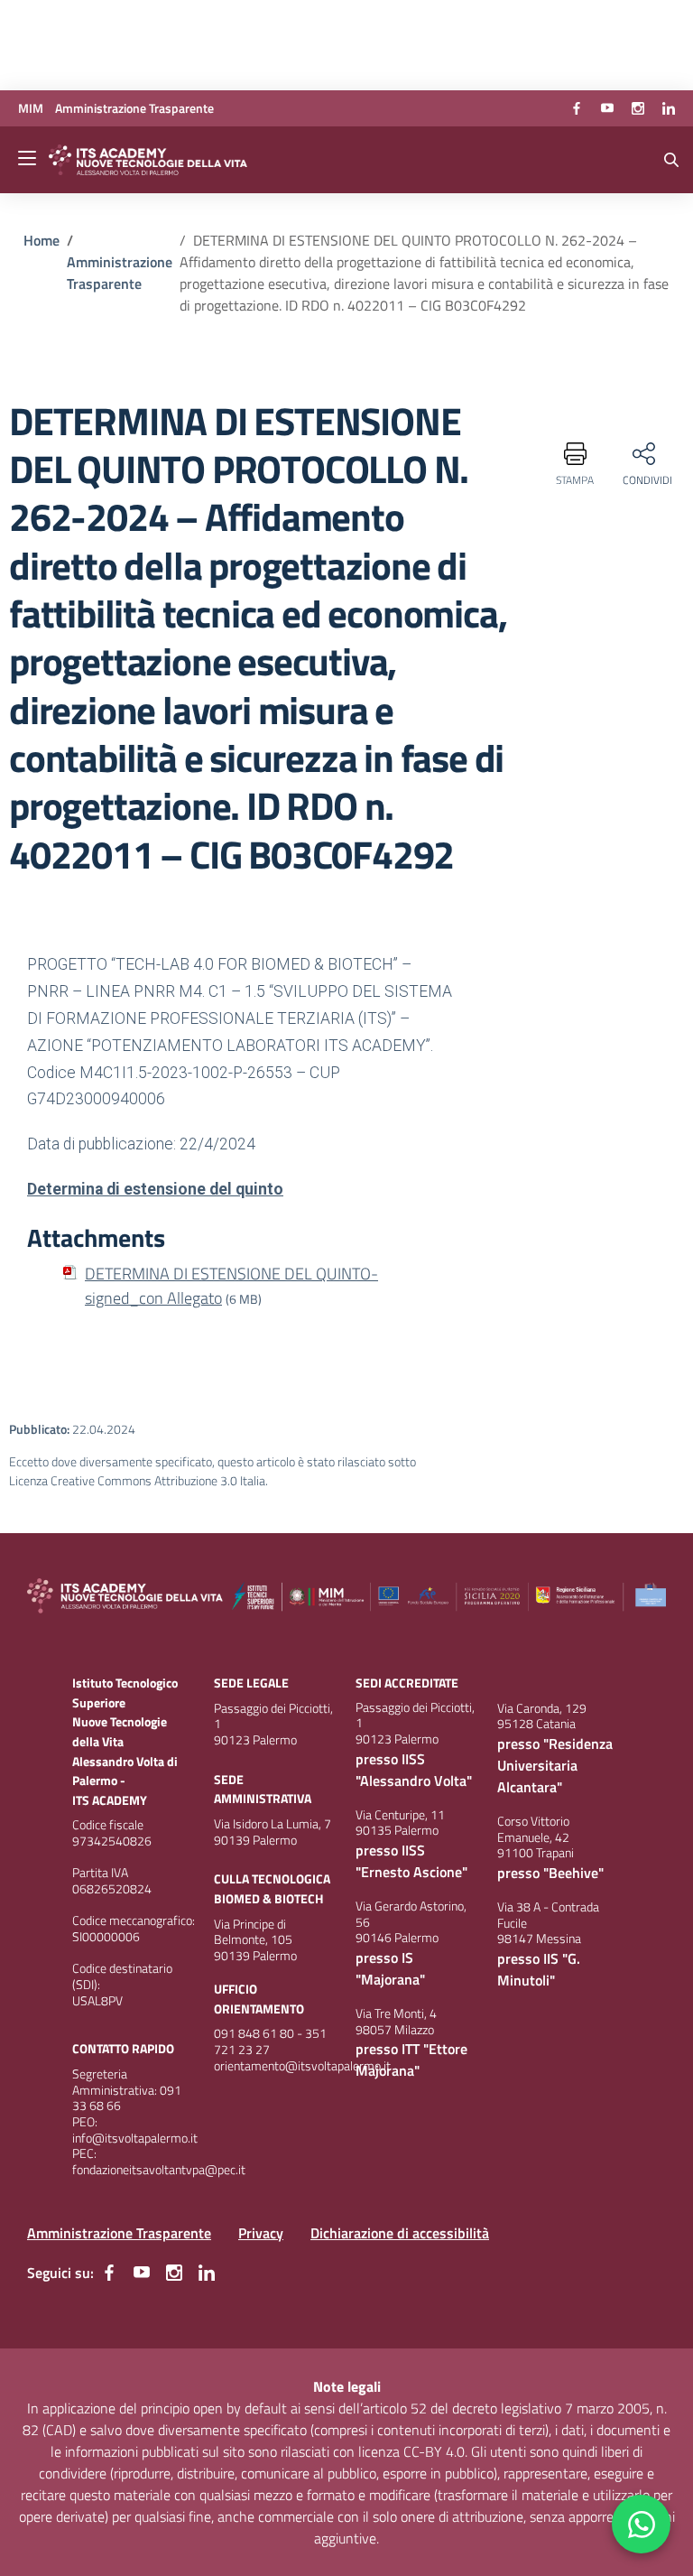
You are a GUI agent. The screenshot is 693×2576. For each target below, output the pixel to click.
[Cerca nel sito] (671, 160)
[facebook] (577, 108)
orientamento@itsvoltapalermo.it (302, 2066)
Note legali (347, 2386)
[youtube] (607, 108)
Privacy (261, 2233)
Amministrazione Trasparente (119, 2233)
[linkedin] (669, 108)
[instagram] (638, 108)
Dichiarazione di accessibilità (400, 2233)
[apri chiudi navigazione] (29, 160)
